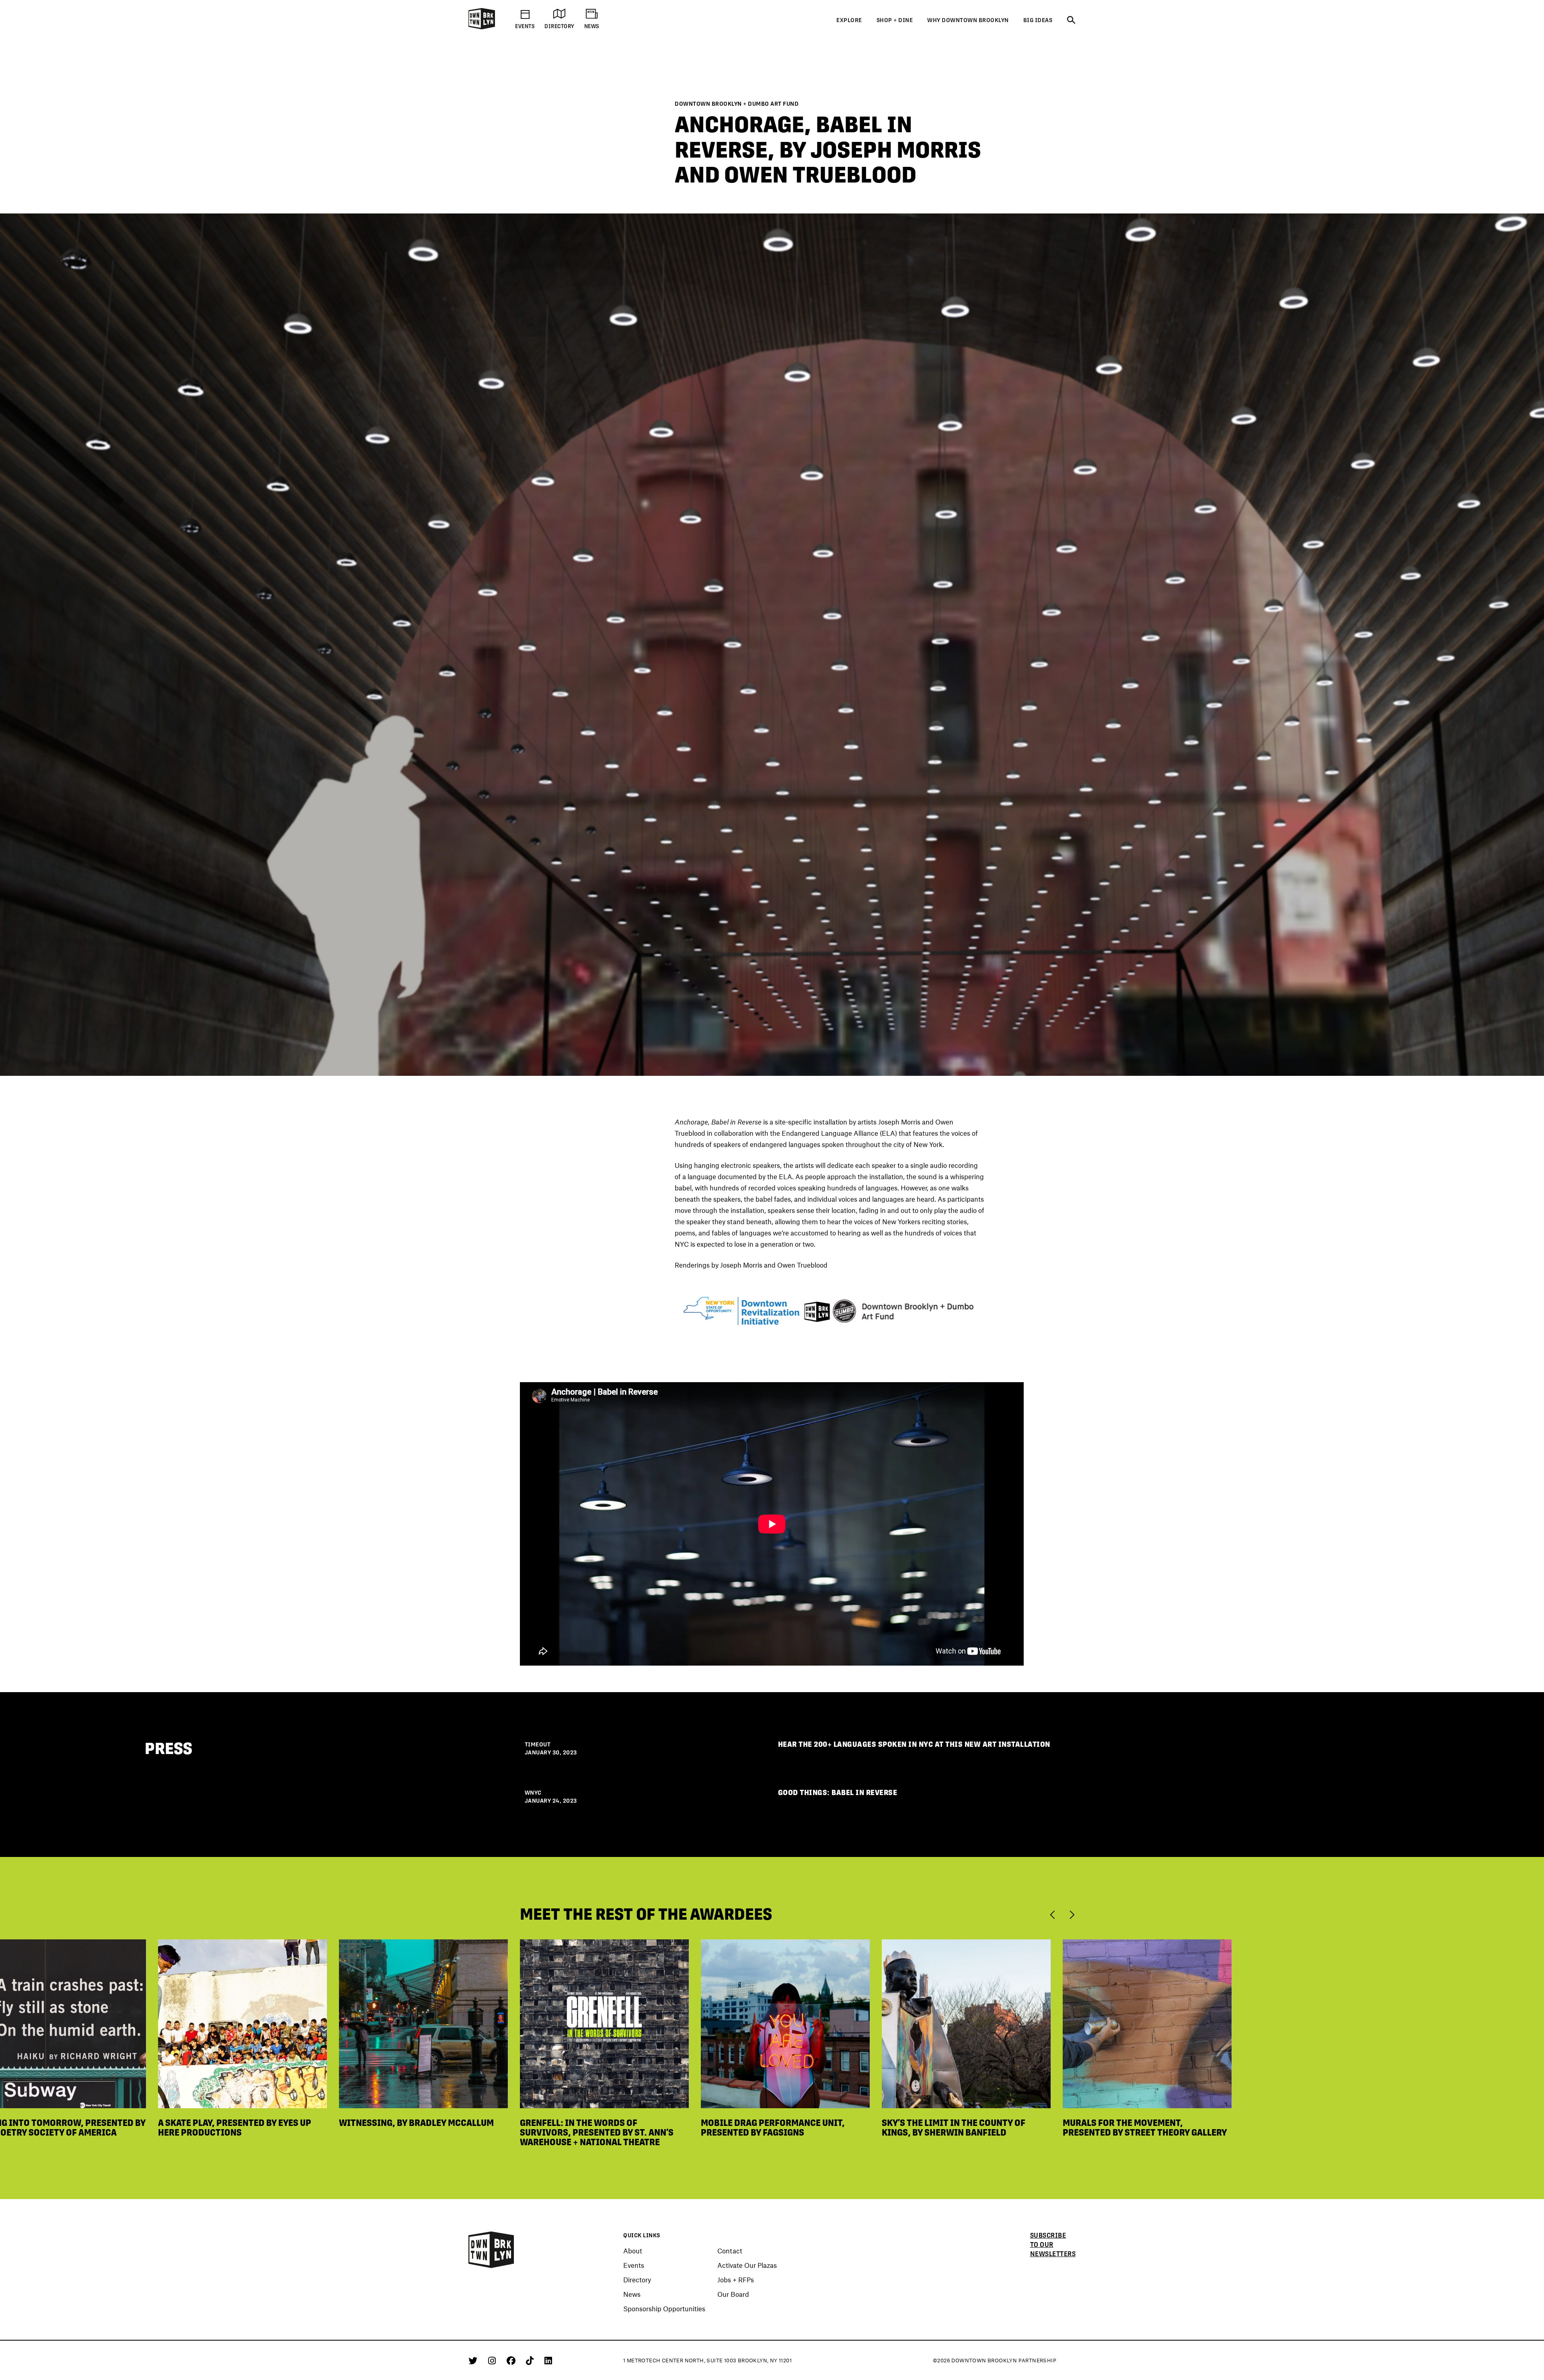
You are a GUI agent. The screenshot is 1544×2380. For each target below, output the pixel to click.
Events (634, 2265)
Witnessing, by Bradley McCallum (416, 2123)
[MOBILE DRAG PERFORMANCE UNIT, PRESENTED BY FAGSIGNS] (785, 2023)
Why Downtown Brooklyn (968, 20)
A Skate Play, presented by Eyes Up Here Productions (235, 2128)
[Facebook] (512, 2360)
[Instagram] (493, 2360)
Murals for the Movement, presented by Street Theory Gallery (1145, 2128)
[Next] (1072, 1914)
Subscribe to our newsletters (1053, 2245)
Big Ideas (1038, 20)
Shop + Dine (895, 20)
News (632, 2294)
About (633, 2251)
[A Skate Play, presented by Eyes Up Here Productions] (242, 2023)
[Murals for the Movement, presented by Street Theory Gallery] (1147, 2023)
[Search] (1071, 21)
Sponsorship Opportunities (664, 2308)
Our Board (733, 2294)
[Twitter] (474, 2360)
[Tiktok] (531, 2360)
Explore (849, 20)
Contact (730, 2251)
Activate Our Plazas (747, 2265)
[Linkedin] (548, 2360)
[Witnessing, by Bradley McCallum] (423, 2023)
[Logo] (482, 28)
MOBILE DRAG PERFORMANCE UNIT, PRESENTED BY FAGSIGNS (773, 2128)
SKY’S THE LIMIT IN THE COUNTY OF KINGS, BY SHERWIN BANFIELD (954, 2128)
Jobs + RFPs (736, 2279)
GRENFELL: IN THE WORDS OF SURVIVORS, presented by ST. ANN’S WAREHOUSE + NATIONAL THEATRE (597, 2132)
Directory (637, 2279)
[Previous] (1054, 1914)
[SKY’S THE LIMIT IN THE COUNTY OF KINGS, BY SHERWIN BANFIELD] (966, 2023)
